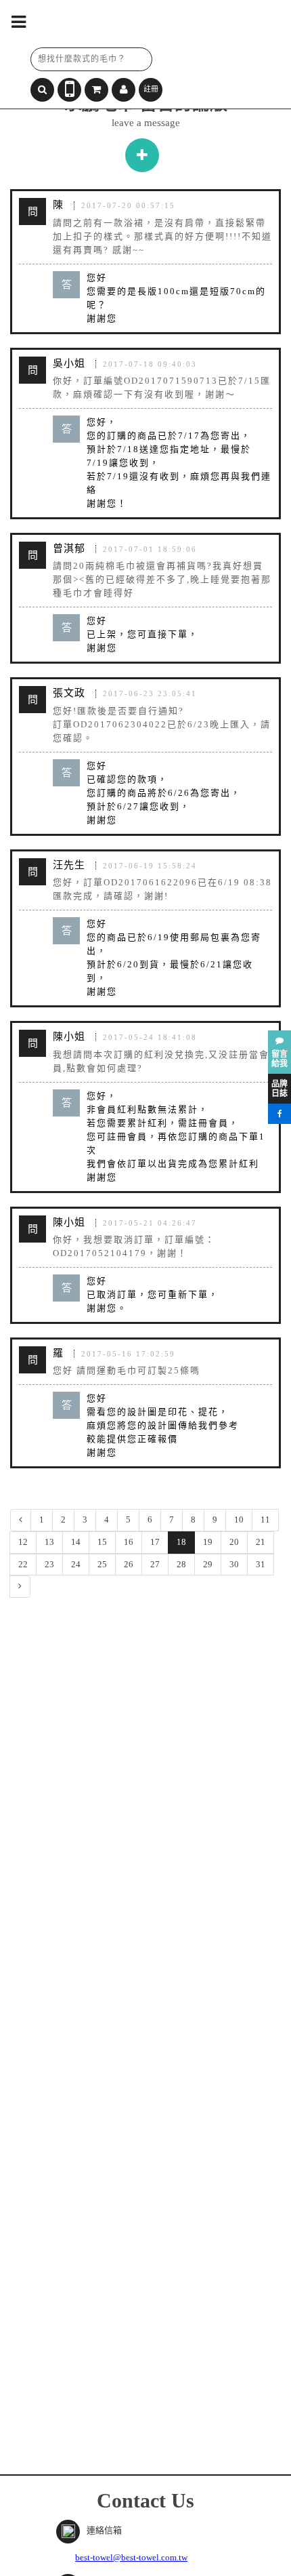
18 (181, 1542)
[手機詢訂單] (69, 90)
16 (129, 1542)
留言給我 (279, 1059)
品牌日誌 (279, 1089)
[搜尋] (42, 90)
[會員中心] (124, 90)
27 (155, 1564)
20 (234, 1542)
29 (208, 1564)
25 (102, 1564)
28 (181, 1564)
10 (239, 1520)
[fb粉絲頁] (279, 1114)
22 (23, 1564)
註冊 (151, 89)
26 (129, 1564)
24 (76, 1564)
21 (261, 1542)
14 (76, 1542)
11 (265, 1520)
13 (49, 1542)
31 (261, 1564)
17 (155, 1542)
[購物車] (96, 90)
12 (23, 1542)
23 (49, 1564)
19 (208, 1542)
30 (234, 1564)
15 (102, 1542)
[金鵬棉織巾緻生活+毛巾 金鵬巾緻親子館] (122, 24)
